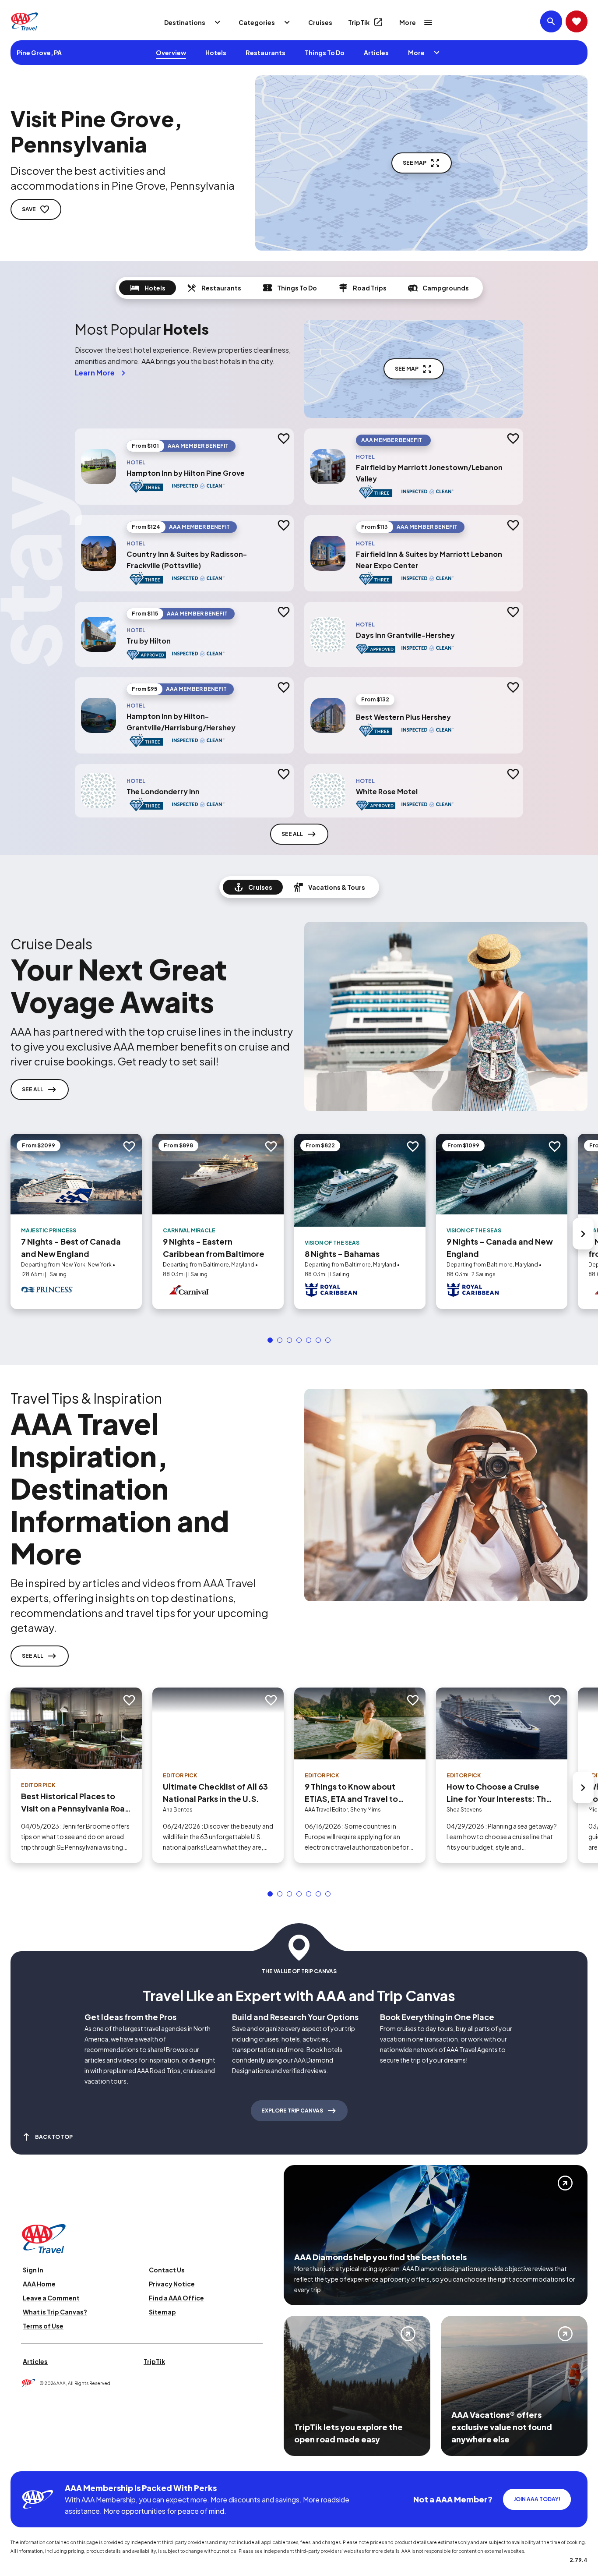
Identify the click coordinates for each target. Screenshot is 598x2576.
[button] (270, 1340)
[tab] (148, 288)
